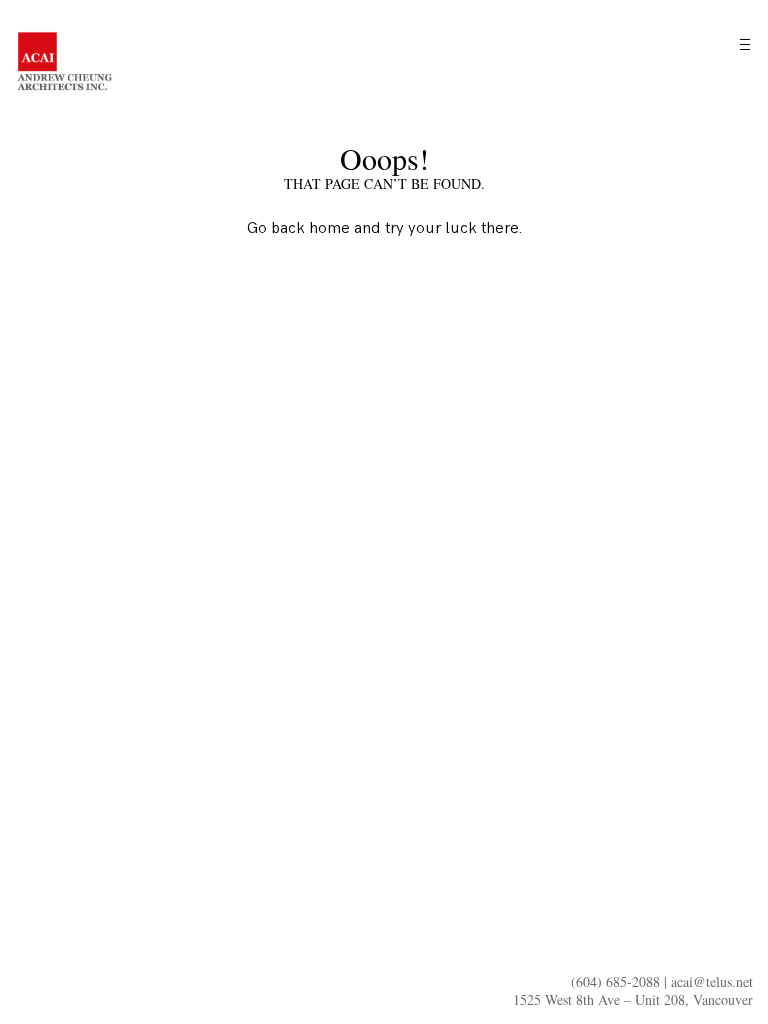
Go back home (298, 228)
